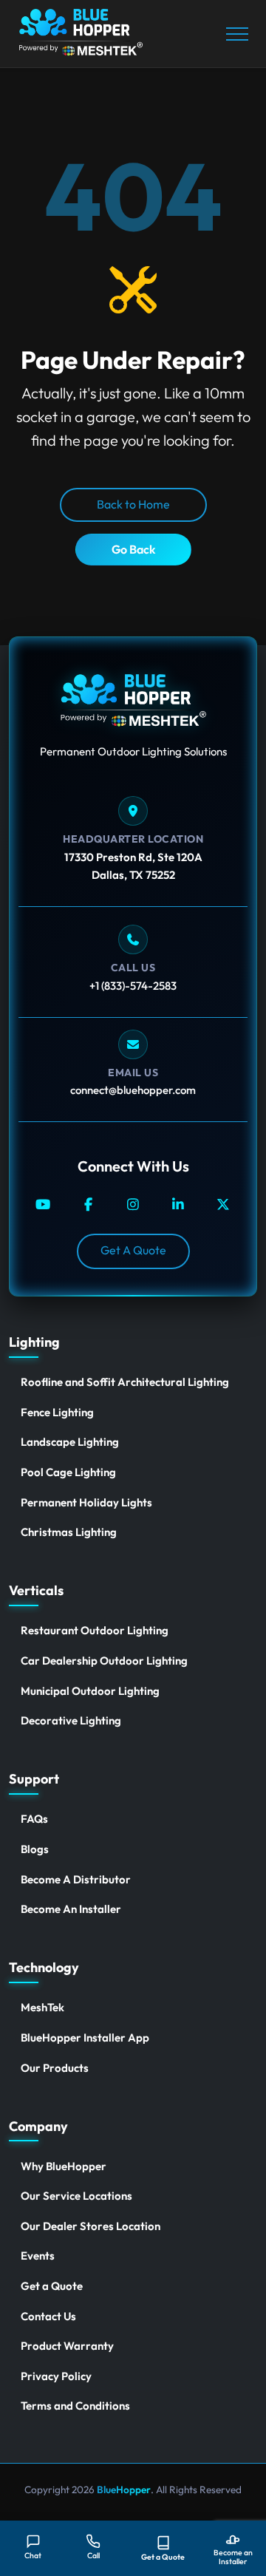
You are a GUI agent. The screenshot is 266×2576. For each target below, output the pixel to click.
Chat (33, 2555)
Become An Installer (71, 1909)
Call (93, 2555)
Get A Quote (133, 1250)
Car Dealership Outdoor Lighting (104, 1661)
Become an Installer (233, 2557)
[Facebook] (88, 1204)
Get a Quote (52, 2286)
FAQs (34, 1819)
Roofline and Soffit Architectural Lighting (125, 1382)
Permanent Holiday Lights (86, 1502)
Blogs (35, 1849)
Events (38, 2256)
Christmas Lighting (69, 1532)
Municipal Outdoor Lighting (90, 1691)
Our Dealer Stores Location (91, 2226)
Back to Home (133, 504)
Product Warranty (67, 2346)
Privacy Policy (56, 2376)
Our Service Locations (76, 2196)
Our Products (55, 2068)
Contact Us (48, 2316)
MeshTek (42, 2007)
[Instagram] (133, 1204)
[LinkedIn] (178, 1204)
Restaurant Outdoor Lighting (95, 1630)
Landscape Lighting (70, 1442)
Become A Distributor (76, 1879)
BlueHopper (123, 2490)
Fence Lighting (57, 1412)
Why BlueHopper (64, 2166)
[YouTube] (43, 1204)
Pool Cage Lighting (68, 1472)
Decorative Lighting (71, 1720)
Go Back (133, 549)
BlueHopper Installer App (85, 2038)
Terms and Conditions (75, 2406)
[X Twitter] (224, 1204)
